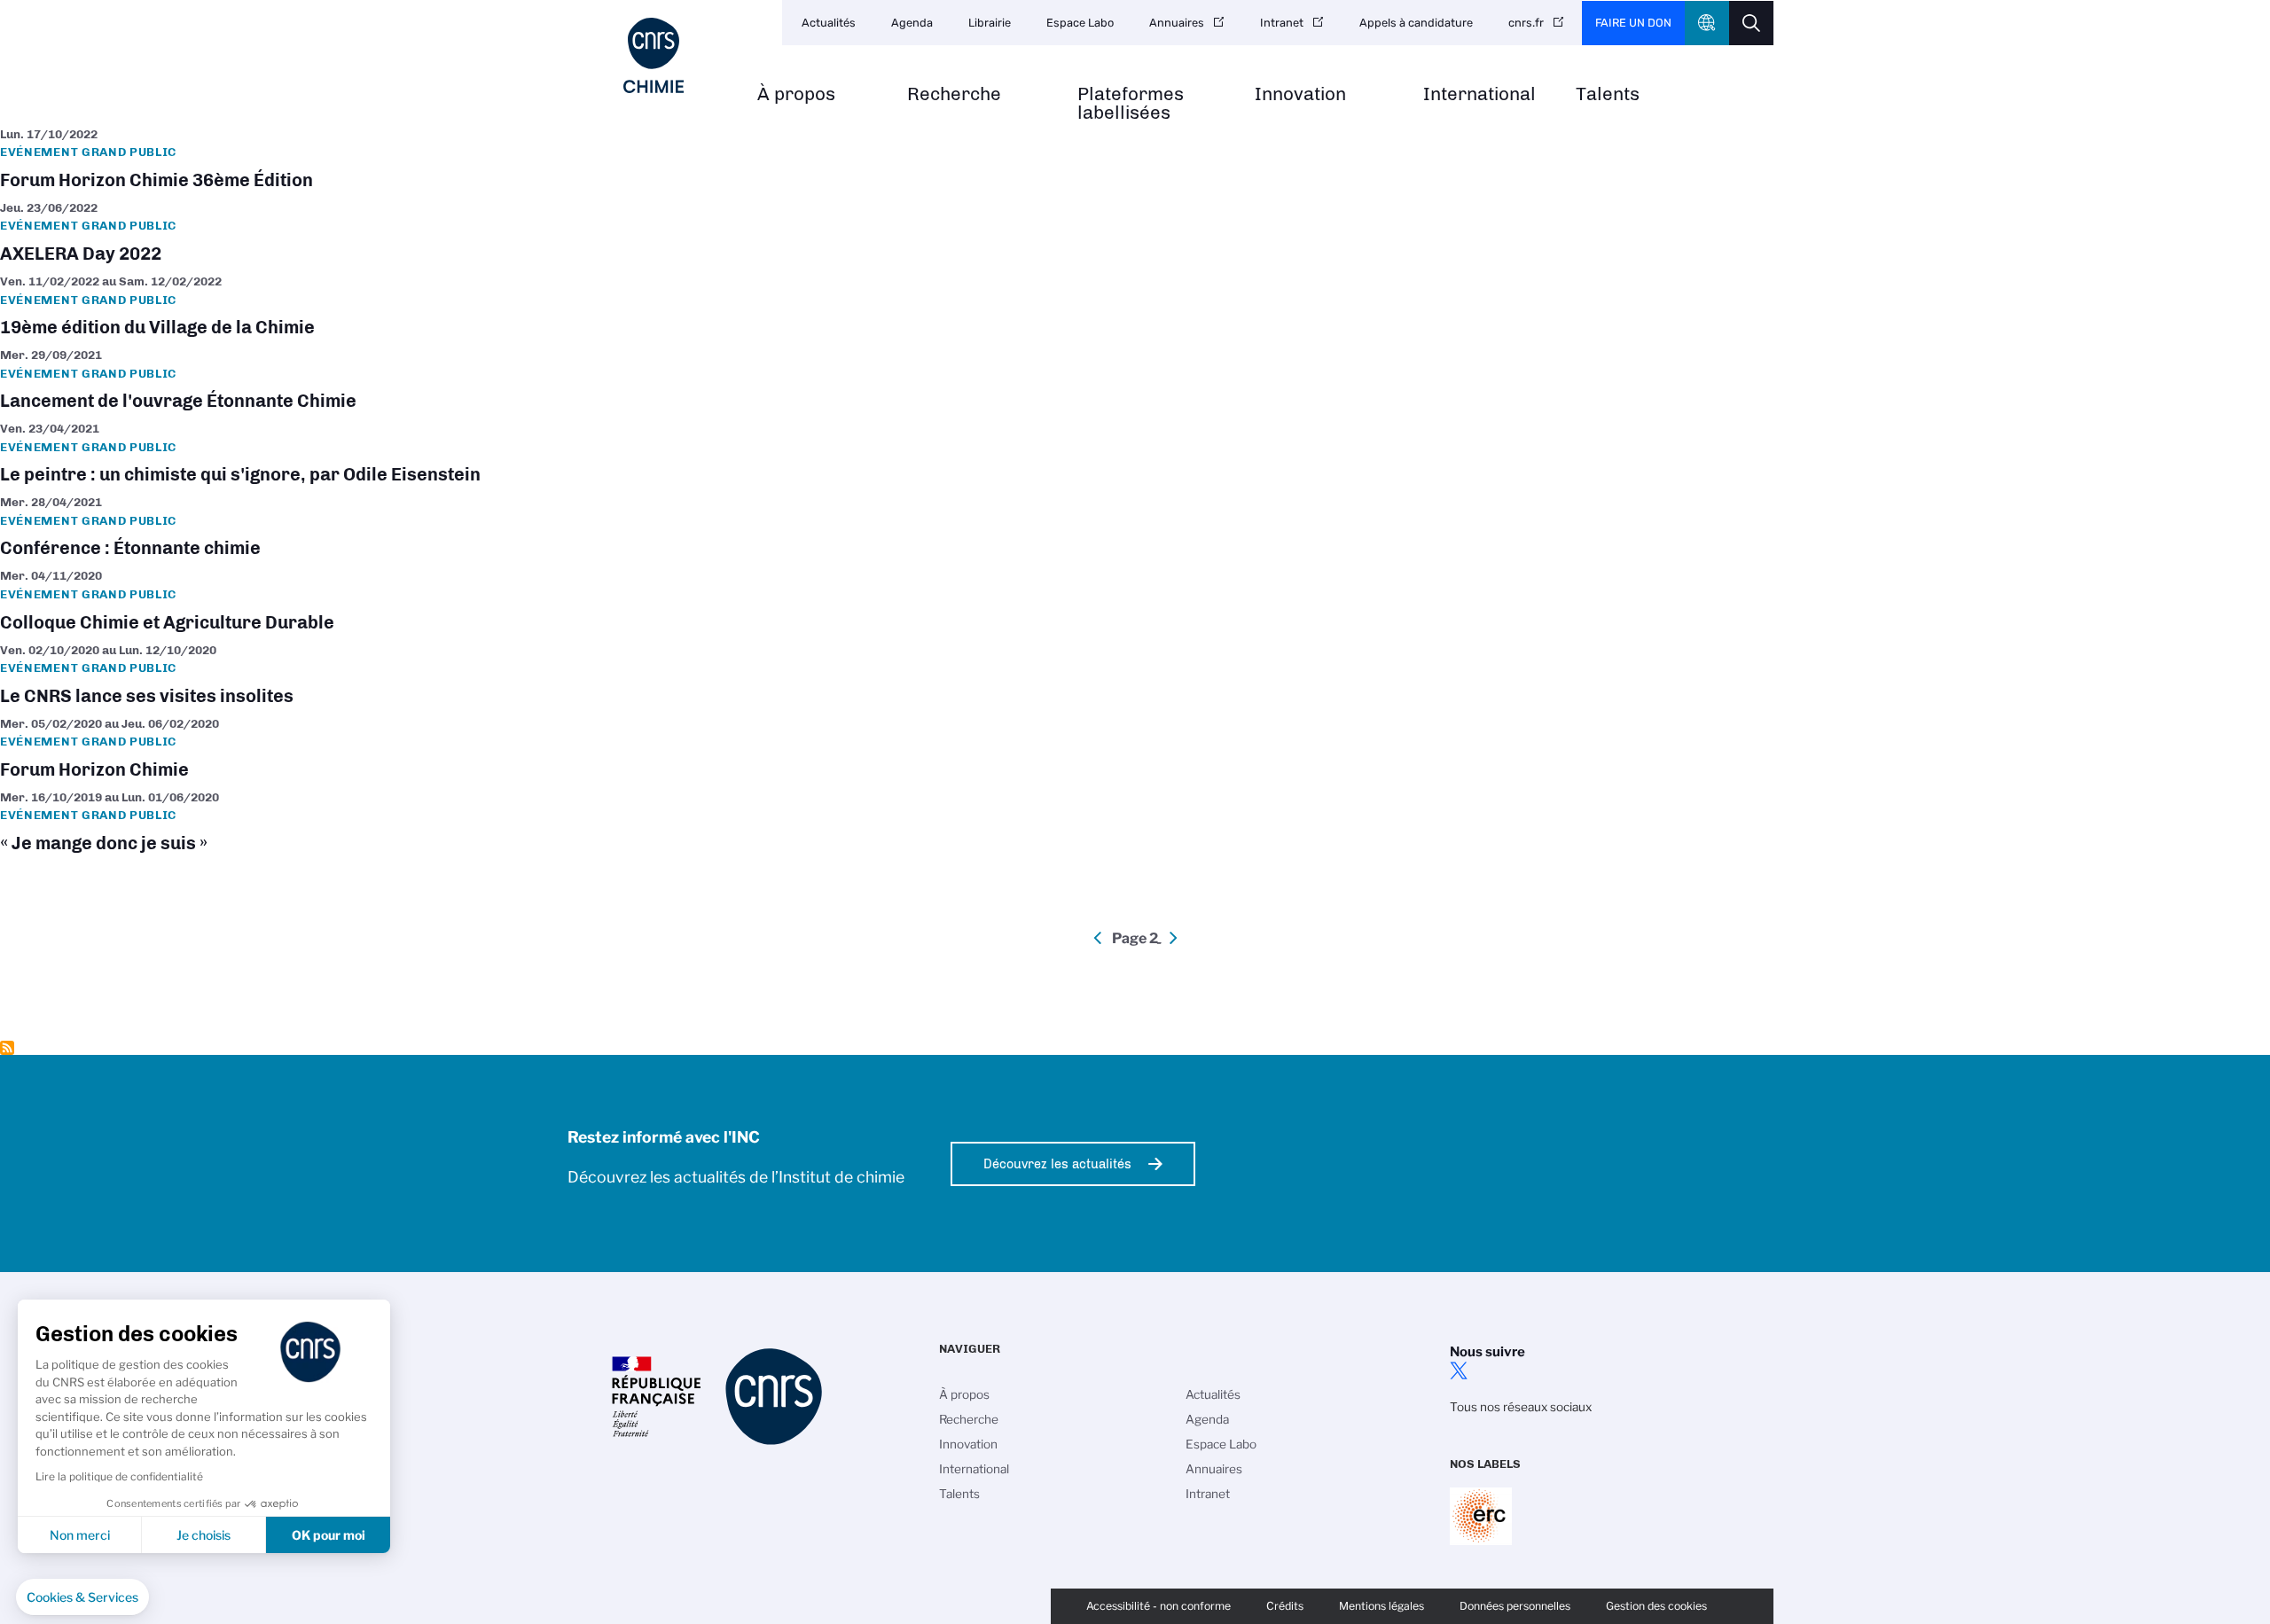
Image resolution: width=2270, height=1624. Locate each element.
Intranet (1282, 23)
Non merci (80, 1535)
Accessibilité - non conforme (1158, 1606)
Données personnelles (1515, 1606)
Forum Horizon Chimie (1135, 749)
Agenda (912, 23)
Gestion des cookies (1656, 1606)
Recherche (954, 94)
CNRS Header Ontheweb (1707, 23)
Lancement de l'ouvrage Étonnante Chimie (1135, 380)
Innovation (1300, 94)
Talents (1608, 94)
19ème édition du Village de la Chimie (1135, 306)
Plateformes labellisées (1131, 104)
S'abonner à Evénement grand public (7, 1048)
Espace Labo (1080, 23)
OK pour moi (329, 1535)
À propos (796, 94)
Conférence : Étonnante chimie (1135, 527)
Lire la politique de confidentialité (119, 1476)
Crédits (1285, 1606)
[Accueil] (654, 55)
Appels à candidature (1416, 23)
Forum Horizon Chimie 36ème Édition (1135, 159)
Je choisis (204, 1535)
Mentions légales (1382, 1606)
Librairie (990, 23)
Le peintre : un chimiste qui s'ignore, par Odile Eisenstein (1135, 453)
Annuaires (1177, 23)
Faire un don (1633, 23)
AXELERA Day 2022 (1135, 233)
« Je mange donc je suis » (1135, 822)
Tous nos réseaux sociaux (1521, 1407)
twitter (1459, 1370)
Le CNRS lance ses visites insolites (1135, 675)
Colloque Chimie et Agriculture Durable (1135, 601)
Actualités (829, 23)
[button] (82, 1597)
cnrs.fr (1526, 23)
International (1479, 94)
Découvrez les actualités (1057, 1164)
